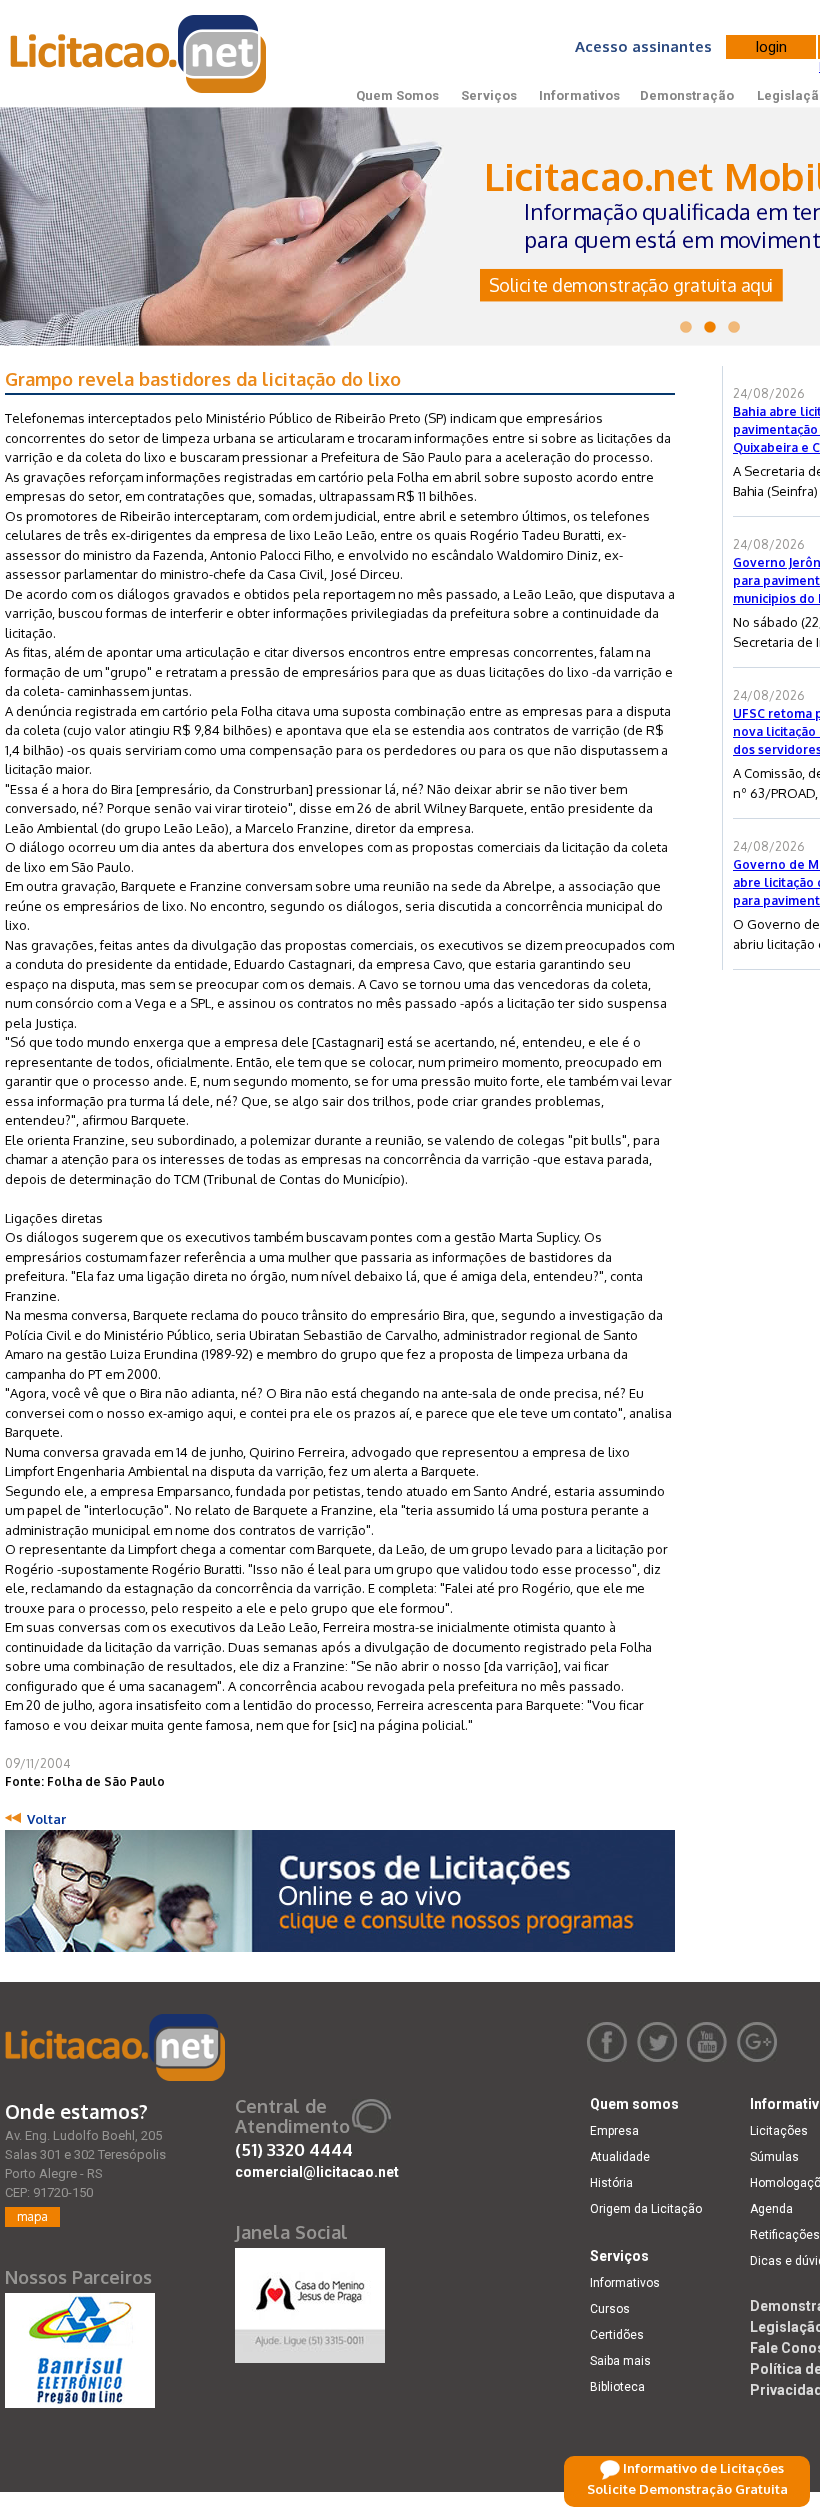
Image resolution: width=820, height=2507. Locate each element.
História (611, 2183)
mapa (32, 2216)
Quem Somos (397, 95)
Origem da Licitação (646, 2209)
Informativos (579, 95)
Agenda (771, 2209)
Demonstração (687, 95)
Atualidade (620, 2157)
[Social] (310, 2301)
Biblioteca (617, 2387)
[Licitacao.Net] (139, 54)
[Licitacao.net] (115, 2047)
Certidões (617, 2335)
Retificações (785, 2235)
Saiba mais (620, 2361)
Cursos (610, 2309)
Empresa (614, 2131)
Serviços (489, 95)
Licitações (779, 2131)
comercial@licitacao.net (317, 2172)
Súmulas (774, 2157)
